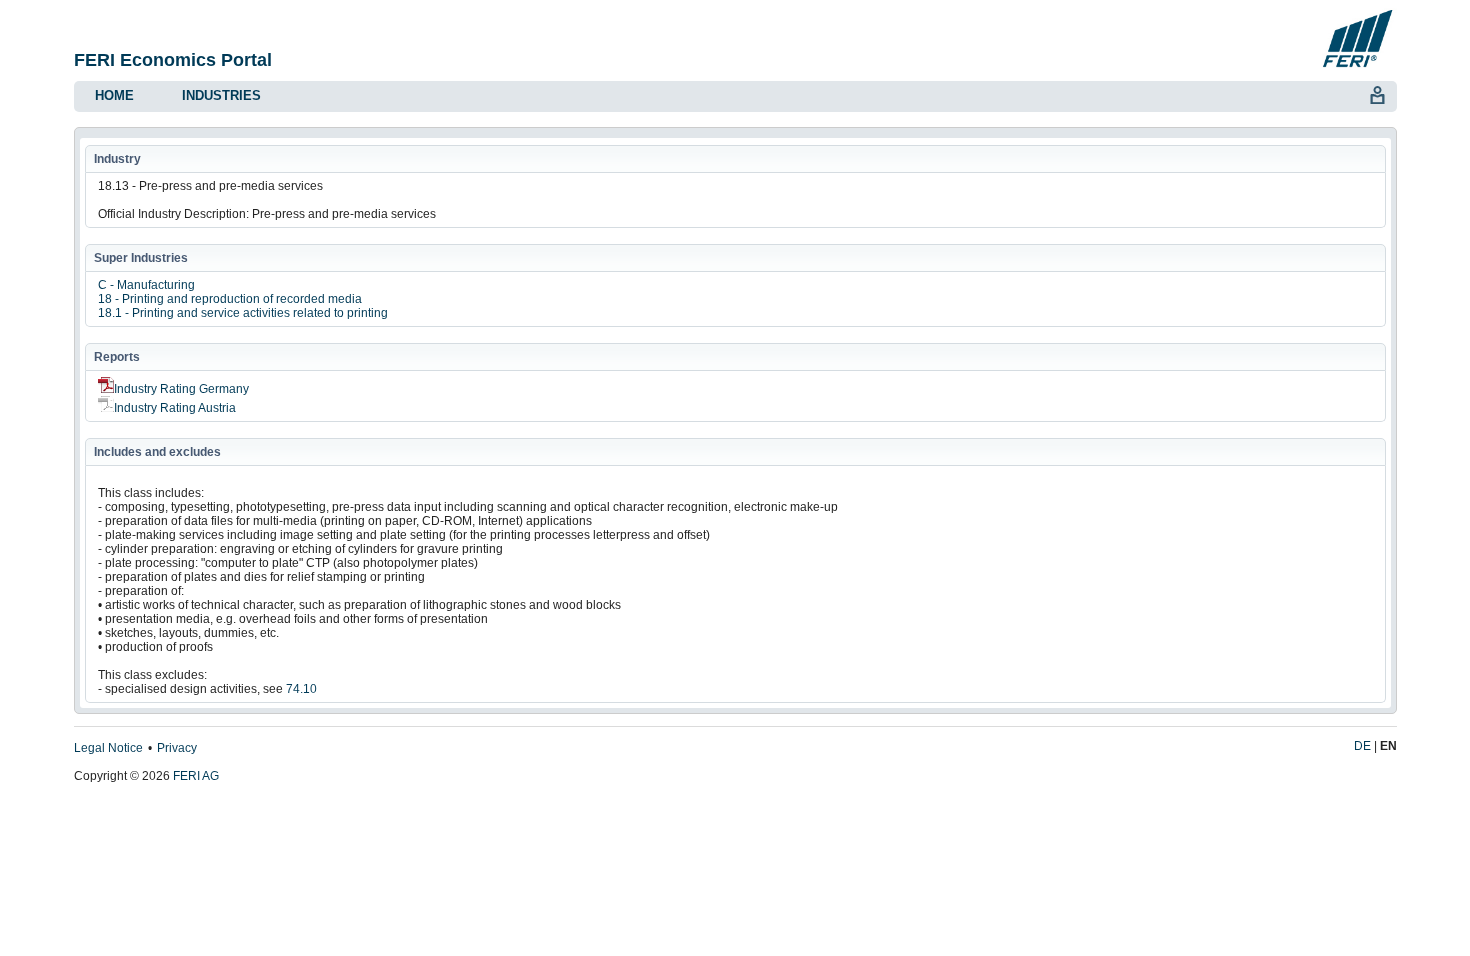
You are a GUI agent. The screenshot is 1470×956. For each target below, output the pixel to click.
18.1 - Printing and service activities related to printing (243, 313)
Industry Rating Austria (175, 408)
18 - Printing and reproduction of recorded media (230, 299)
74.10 (301, 689)
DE (1362, 746)
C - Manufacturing (146, 285)
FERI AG (196, 776)
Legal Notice (108, 748)
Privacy (177, 748)
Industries (221, 95)
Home (114, 95)
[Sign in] (1377, 93)
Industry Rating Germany (181, 389)
